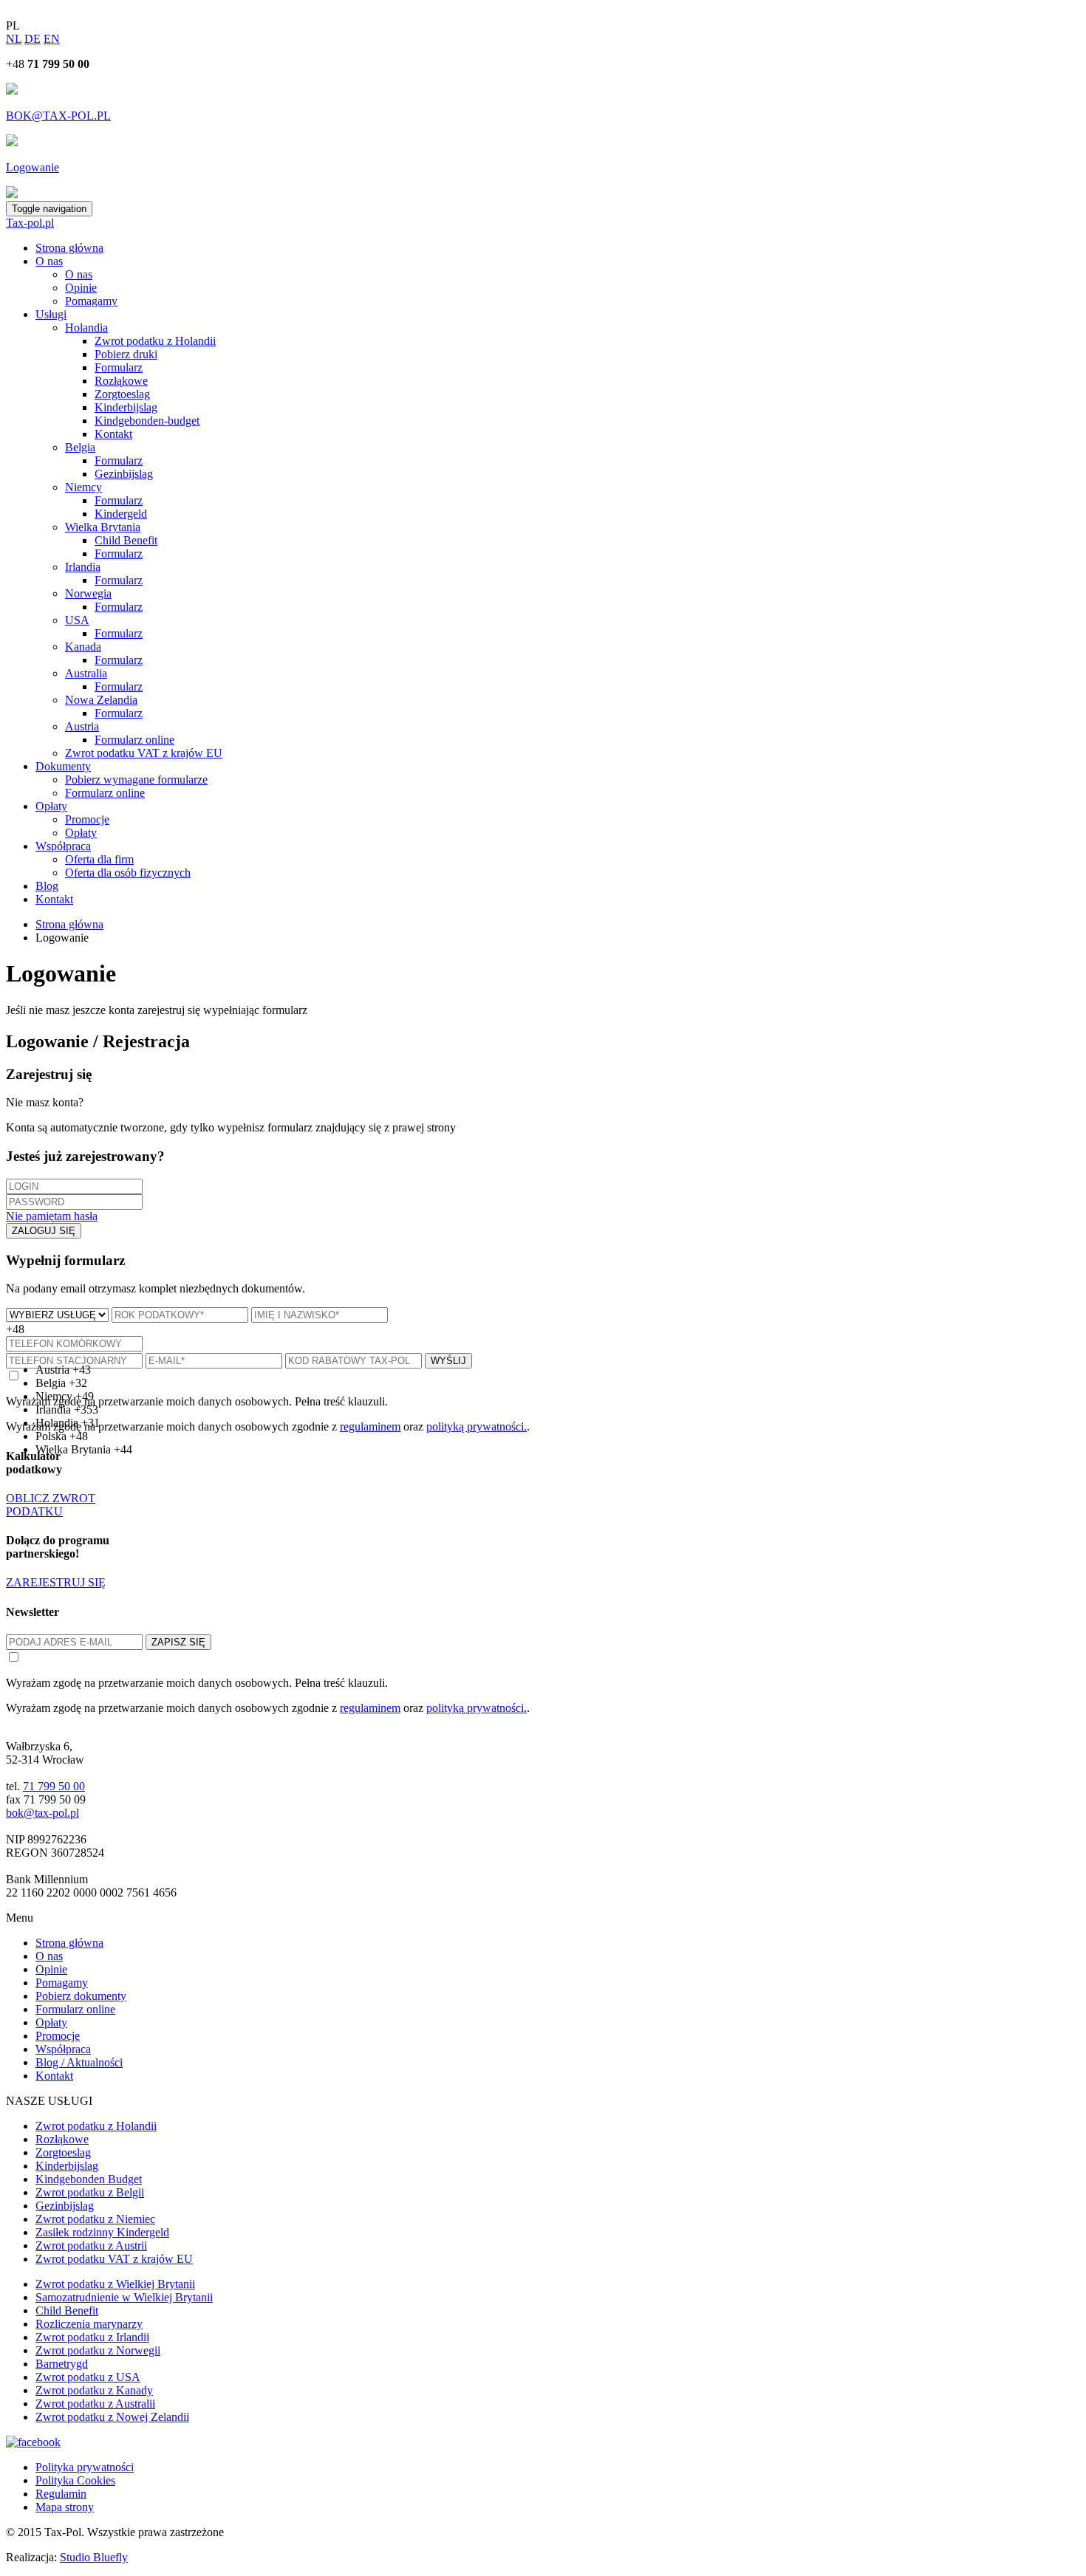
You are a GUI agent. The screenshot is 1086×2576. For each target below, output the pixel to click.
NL (14, 39)
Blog (47, 886)
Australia (86, 673)
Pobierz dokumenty (81, 1996)
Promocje (87, 819)
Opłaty (51, 806)
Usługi (51, 314)
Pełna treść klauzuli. (341, 1683)
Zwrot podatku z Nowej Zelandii (112, 2417)
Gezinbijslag (124, 474)
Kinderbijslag (126, 407)
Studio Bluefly (94, 2557)
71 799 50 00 (54, 1786)
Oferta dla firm (99, 859)
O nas (49, 261)
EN (52, 39)
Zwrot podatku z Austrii (91, 2246)
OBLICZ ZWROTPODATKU (51, 1505)
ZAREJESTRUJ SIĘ (56, 1582)
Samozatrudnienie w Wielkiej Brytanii (124, 2297)
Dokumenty (63, 766)
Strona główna (69, 248)
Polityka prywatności (85, 2467)
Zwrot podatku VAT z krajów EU (144, 753)
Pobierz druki (126, 354)
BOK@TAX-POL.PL (58, 116)
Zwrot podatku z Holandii (155, 341)
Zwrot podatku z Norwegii (98, 2350)
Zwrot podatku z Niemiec (95, 2219)
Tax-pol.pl (30, 223)
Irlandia (83, 567)
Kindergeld (121, 514)
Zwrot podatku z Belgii (90, 2192)
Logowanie (33, 167)
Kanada (83, 647)
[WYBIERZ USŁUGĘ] (59, 1314)
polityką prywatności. (477, 1708)
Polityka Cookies (75, 2480)
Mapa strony (65, 2507)
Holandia (86, 328)
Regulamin (61, 2494)
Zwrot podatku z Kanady (94, 2390)
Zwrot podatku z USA (88, 2377)
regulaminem (370, 1708)
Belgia (80, 447)
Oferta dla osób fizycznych (128, 873)
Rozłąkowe (121, 381)
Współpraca (63, 846)
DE (33, 39)
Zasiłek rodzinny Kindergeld (102, 2232)
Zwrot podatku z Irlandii (92, 2337)
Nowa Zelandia (101, 700)
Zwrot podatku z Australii (95, 2404)
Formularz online (134, 740)
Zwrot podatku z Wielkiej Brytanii (115, 2284)
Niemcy (83, 487)
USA (77, 620)
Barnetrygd (62, 2364)
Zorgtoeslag (122, 394)
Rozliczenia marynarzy (89, 2324)
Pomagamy (91, 301)
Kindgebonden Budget (89, 2179)
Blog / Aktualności (79, 2062)
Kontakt (113, 434)
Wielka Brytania (103, 527)
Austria (82, 726)
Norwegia (88, 593)
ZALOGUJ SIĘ (44, 1231)
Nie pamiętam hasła (52, 1216)
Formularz (119, 367)
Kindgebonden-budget (147, 421)
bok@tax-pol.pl (42, 1813)
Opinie (81, 288)
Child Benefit (126, 540)
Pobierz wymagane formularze (136, 780)
